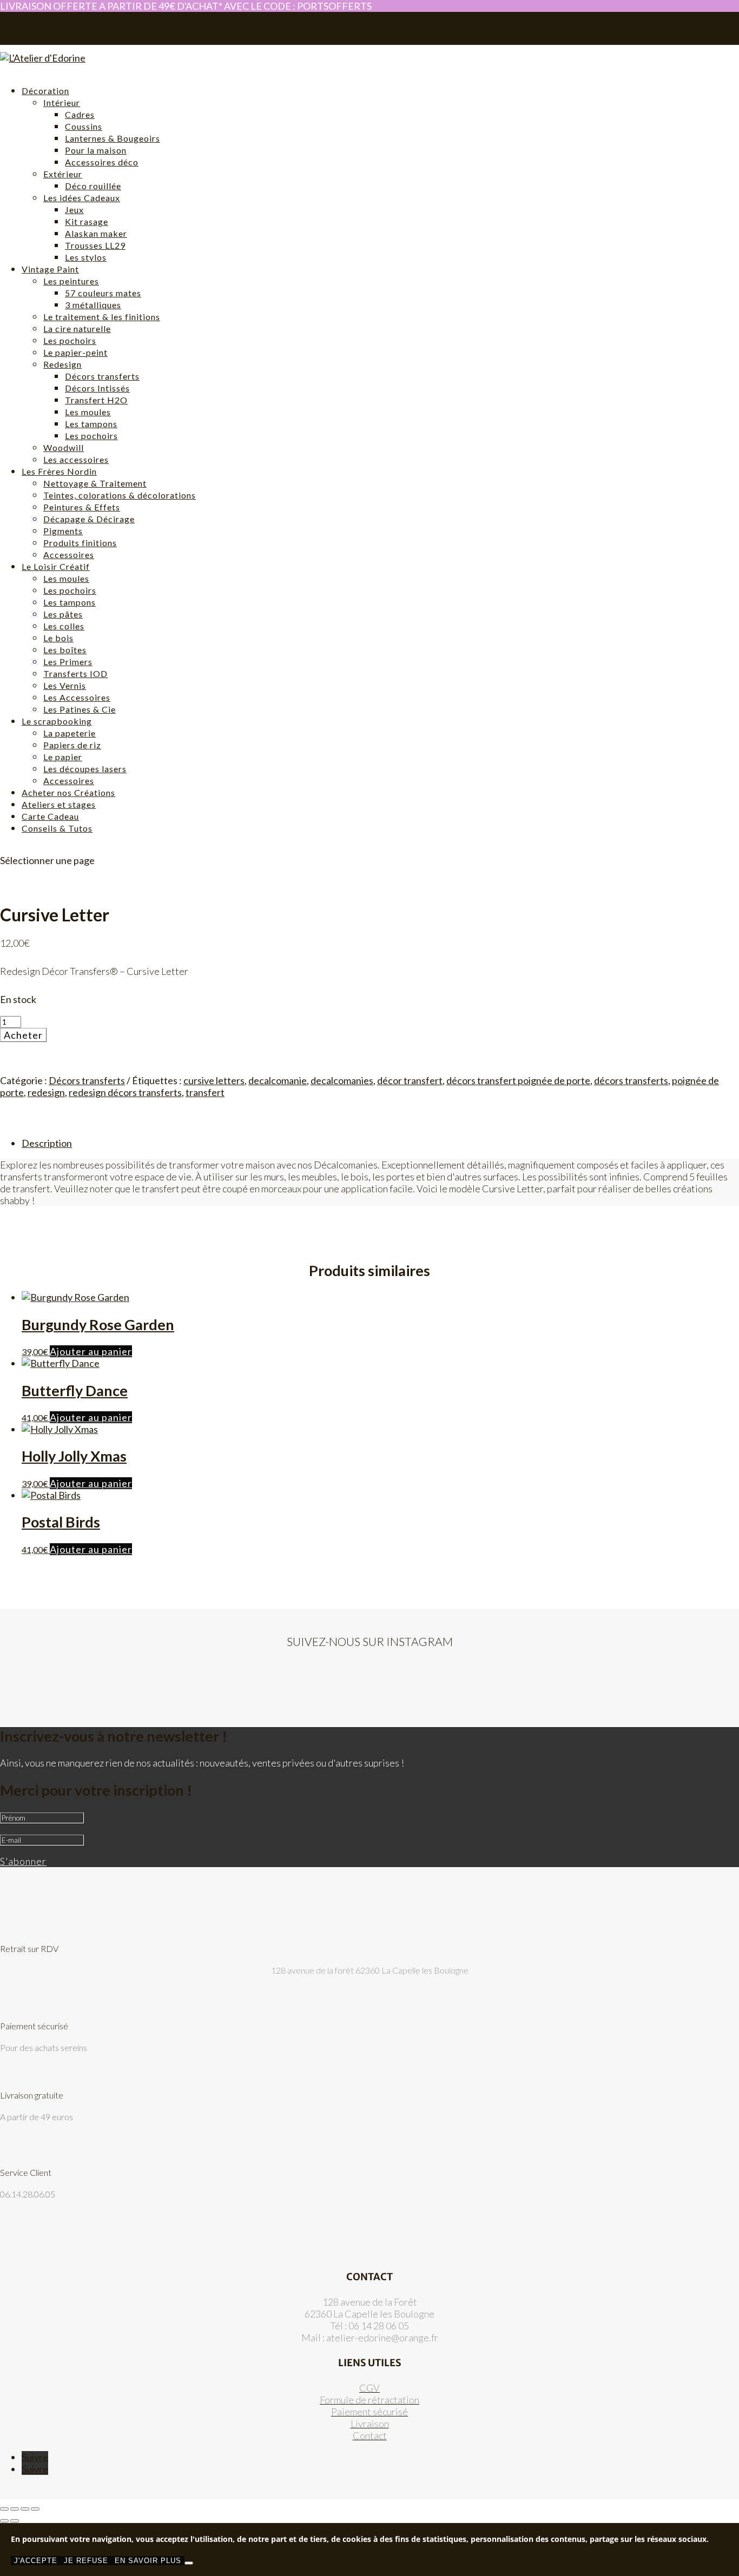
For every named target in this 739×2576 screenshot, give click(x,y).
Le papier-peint (75, 352)
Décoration (45, 91)
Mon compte (42, 32)
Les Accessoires (77, 697)
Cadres (80, 114)
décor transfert (410, 1080)
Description (47, 1143)
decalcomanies (342, 1080)
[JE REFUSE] (189, 2563)
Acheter (23, 1035)
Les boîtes (65, 650)
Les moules (88, 412)
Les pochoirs (70, 340)
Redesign (62, 364)
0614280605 (22, 16)
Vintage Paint (50, 269)
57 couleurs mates (103, 293)
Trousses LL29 (95, 245)
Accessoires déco (102, 162)
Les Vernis (65, 685)
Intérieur (62, 102)
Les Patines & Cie (80, 709)
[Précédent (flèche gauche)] (4, 2521)
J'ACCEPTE (36, 2561)
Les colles (64, 626)
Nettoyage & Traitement (95, 483)
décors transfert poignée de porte (518, 1080)
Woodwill (64, 447)
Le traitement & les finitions (102, 317)
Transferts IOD (75, 673)
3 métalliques (93, 305)
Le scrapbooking (57, 721)
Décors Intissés (97, 388)
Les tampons (91, 424)
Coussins (84, 126)
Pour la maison (96, 150)
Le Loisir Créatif (56, 566)
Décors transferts (102, 376)
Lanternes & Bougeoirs (113, 138)
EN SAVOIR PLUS (148, 2561)
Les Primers (68, 662)
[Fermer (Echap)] (35, 2509)
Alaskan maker (96, 233)
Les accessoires (76, 459)
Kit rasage (87, 221)
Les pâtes (63, 614)
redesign (46, 1092)
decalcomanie (278, 1080)
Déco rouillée (93, 186)
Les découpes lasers (85, 769)
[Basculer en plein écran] (15, 2509)
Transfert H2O (96, 400)
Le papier (63, 757)
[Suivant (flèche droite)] (15, 2521)
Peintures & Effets (82, 507)
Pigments (63, 531)
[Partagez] (25, 2509)
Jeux (74, 210)
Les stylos (86, 257)
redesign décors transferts (125, 1092)
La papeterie (70, 733)
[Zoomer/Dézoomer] (4, 2509)
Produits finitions (80, 543)
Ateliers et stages (59, 804)
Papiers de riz (72, 745)
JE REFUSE (86, 2561)
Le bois (58, 638)
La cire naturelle (77, 328)
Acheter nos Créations (68, 792)
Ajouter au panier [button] (91, 1351)
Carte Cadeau (50, 816)
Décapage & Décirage (89, 519)
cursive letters (214, 1080)
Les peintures (71, 281)
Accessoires (69, 555)
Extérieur (63, 174)
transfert (205, 1092)
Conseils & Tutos (57, 828)
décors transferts (631, 1080)
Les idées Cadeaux (82, 198)
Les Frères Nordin (59, 471)
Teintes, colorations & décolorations (120, 495)
